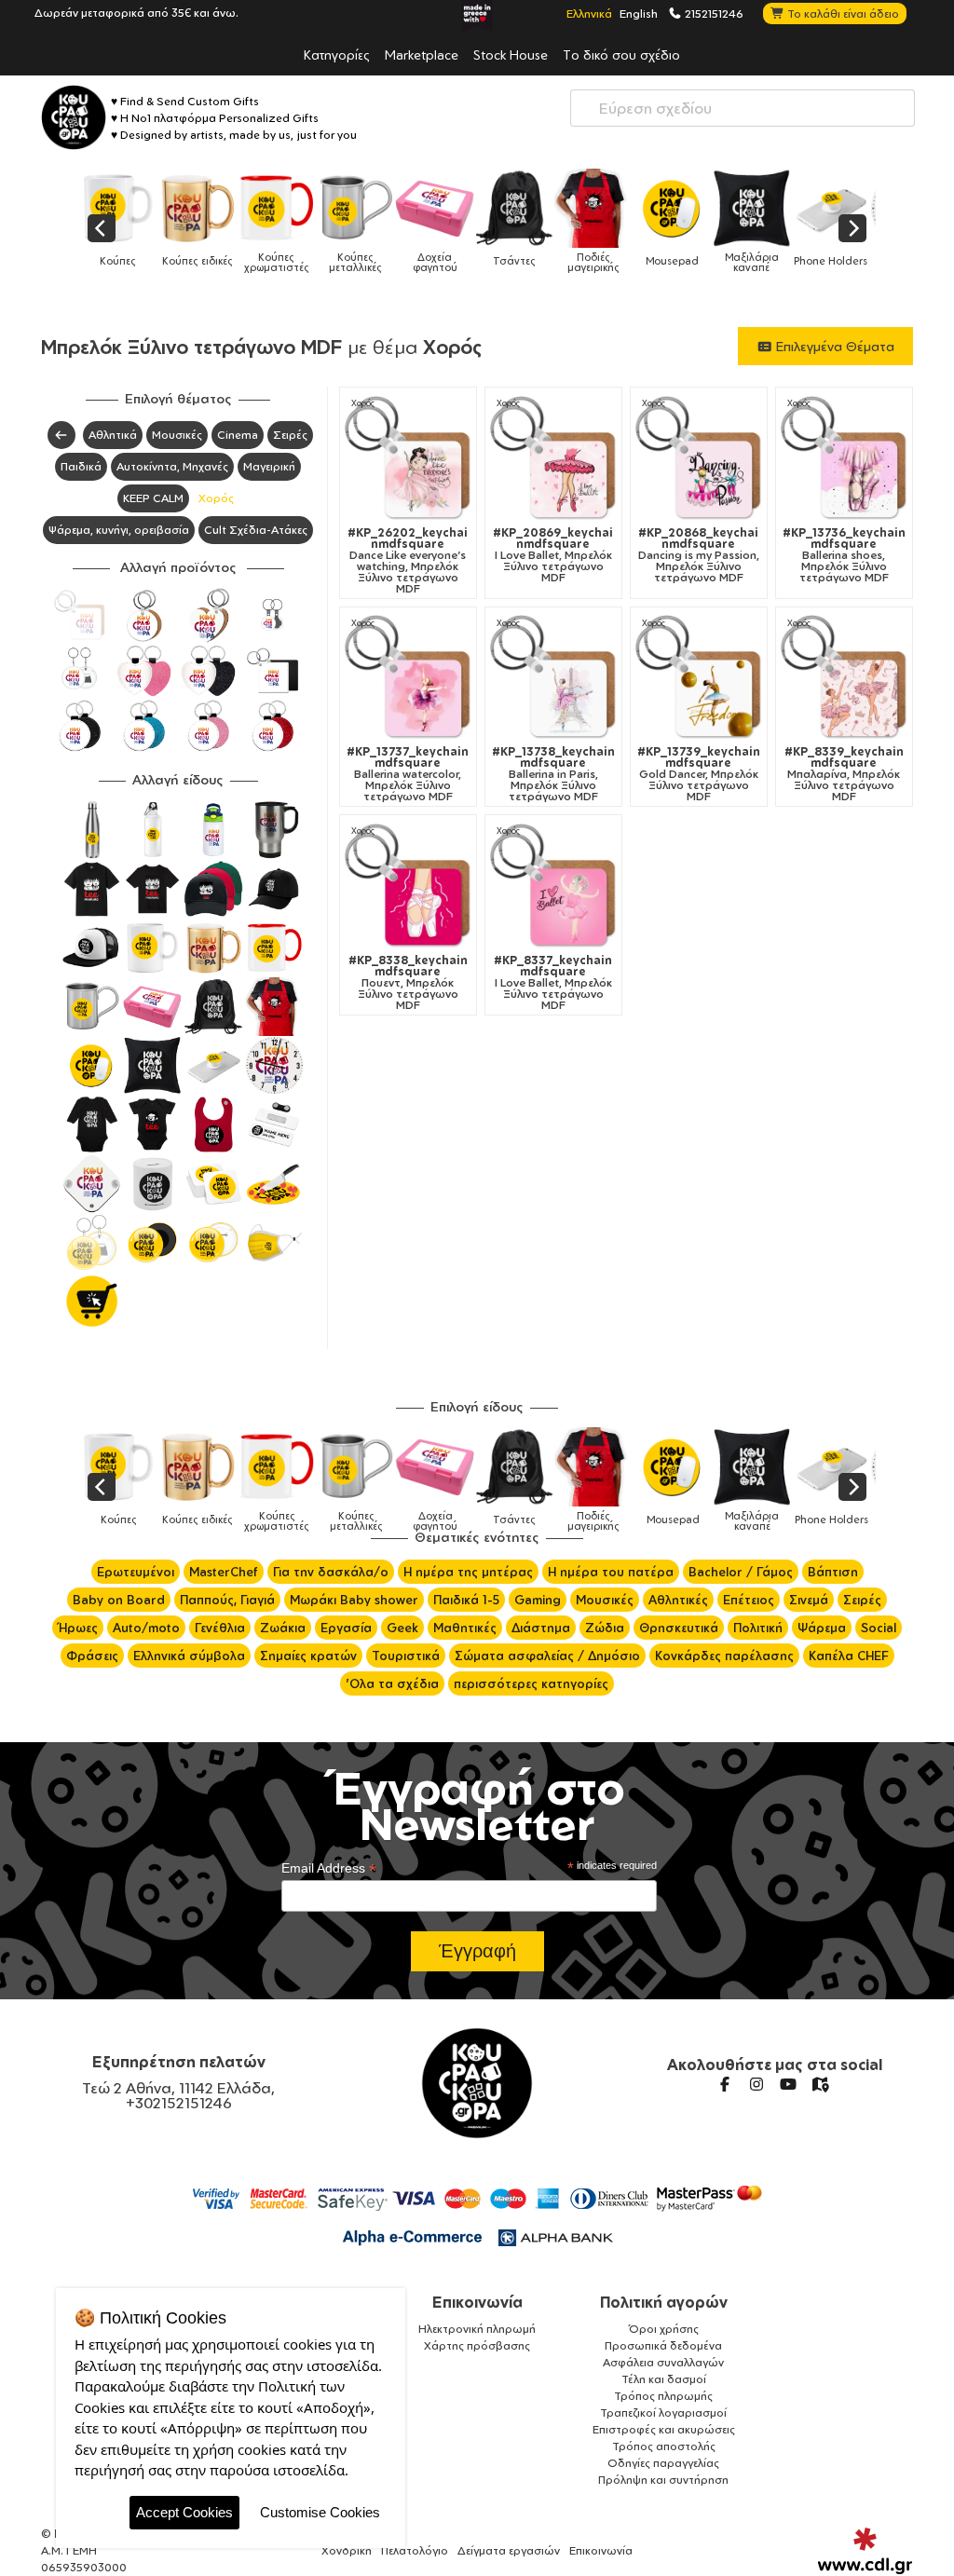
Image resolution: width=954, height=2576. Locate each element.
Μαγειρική (269, 466)
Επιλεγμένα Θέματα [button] (833, 346)
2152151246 (713, 13)
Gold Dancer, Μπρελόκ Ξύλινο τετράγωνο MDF (699, 774)
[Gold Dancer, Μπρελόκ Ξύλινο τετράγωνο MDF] (699, 678)
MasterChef (224, 1572)
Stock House (511, 54)
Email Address (329, 1868)
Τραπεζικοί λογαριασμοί (663, 2412)
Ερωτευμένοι (136, 1572)
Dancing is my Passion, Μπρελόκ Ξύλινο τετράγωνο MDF (699, 555)
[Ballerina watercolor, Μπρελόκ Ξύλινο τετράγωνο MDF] (408, 678)
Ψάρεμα (822, 1628)
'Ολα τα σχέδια (392, 1683)
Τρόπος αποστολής (664, 2446)
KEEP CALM (153, 498)
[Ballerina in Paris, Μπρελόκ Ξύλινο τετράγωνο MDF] (553, 678)
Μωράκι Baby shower (354, 1600)
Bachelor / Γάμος (741, 1572)
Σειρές (290, 435)
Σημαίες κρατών (308, 1656)
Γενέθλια (220, 1628)
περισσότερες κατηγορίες (531, 1683)
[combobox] (743, 108)
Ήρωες (78, 1628)
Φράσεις (92, 1656)
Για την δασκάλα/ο (331, 1572)
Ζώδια (605, 1628)
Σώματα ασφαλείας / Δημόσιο (547, 1656)
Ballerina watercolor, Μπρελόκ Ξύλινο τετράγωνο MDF (408, 774)
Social (879, 1628)
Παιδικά (81, 466)
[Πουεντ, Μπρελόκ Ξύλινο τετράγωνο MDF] (408, 887)
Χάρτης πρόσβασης (477, 2345)
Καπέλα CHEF (849, 1656)
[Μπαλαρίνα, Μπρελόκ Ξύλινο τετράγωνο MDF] (844, 678)
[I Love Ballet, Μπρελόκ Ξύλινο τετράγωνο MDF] (553, 459)
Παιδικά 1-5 (466, 1600)
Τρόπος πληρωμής (663, 2396)
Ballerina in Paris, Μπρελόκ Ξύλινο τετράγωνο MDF (553, 774)
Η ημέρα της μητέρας (468, 1572)
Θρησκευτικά (679, 1628)
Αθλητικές (678, 1600)
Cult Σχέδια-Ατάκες (256, 530)
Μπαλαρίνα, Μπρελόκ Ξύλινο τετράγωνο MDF (844, 774)
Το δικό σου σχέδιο (621, 54)
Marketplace (422, 54)
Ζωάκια (283, 1628)
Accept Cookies (184, 2512)
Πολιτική (758, 1628)
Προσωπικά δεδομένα (663, 2345)
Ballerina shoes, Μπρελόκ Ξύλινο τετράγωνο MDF (844, 555)
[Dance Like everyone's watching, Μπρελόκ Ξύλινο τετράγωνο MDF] (408, 459)
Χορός (216, 498)
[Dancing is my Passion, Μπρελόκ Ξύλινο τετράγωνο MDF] (699, 459)
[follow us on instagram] (756, 2084)
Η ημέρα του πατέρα (611, 1572)
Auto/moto (146, 1628)
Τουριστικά (406, 1656)
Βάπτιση (833, 1572)
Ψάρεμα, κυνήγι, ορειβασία (119, 530)
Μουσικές (177, 435)
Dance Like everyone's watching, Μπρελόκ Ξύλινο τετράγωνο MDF (408, 561)
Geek (402, 1628)
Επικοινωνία (477, 2302)
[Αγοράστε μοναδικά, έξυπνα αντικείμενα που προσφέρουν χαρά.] (74, 117)
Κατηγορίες (337, 54)
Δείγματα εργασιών (509, 2550)
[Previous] (102, 228)
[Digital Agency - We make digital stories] (865, 2551)
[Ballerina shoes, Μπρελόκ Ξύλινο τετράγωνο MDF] (844, 459)
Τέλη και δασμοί (664, 2379)
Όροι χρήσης (664, 2329)
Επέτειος (749, 1600)
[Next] (852, 228)
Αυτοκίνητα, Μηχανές (172, 466)
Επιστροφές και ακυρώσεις (664, 2429)
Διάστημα (541, 1628)
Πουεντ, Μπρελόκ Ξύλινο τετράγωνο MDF (408, 983)
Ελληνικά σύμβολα (189, 1656)
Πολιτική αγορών (664, 2302)
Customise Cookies (320, 2512)
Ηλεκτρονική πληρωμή (477, 2329)
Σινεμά (809, 1600)
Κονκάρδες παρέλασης (724, 1656)
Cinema (238, 435)
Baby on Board (119, 1600)
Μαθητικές (465, 1628)
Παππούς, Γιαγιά (227, 1600)
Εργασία (346, 1628)
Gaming (538, 1600)
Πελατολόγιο (415, 2550)
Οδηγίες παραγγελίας (663, 2463)
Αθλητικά (113, 435)
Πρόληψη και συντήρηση (663, 2480)
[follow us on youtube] (788, 2084)
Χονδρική (347, 2550)
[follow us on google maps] (820, 2084)
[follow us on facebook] (725, 2084)
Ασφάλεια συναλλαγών (663, 2362)
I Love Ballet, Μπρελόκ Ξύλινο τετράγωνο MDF (553, 555)
